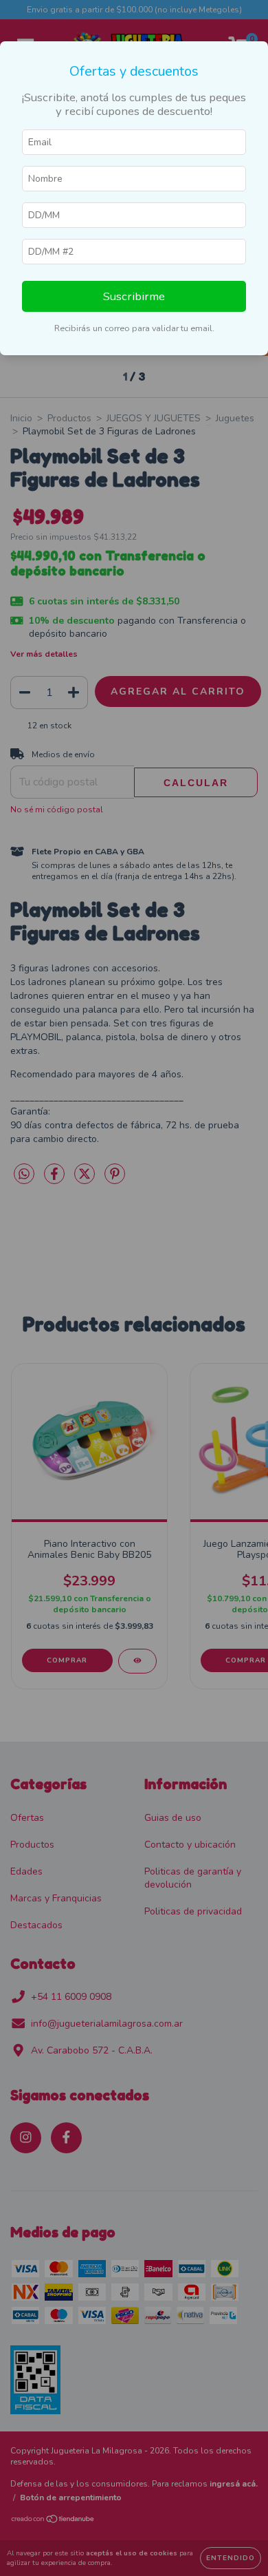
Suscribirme (134, 296)
